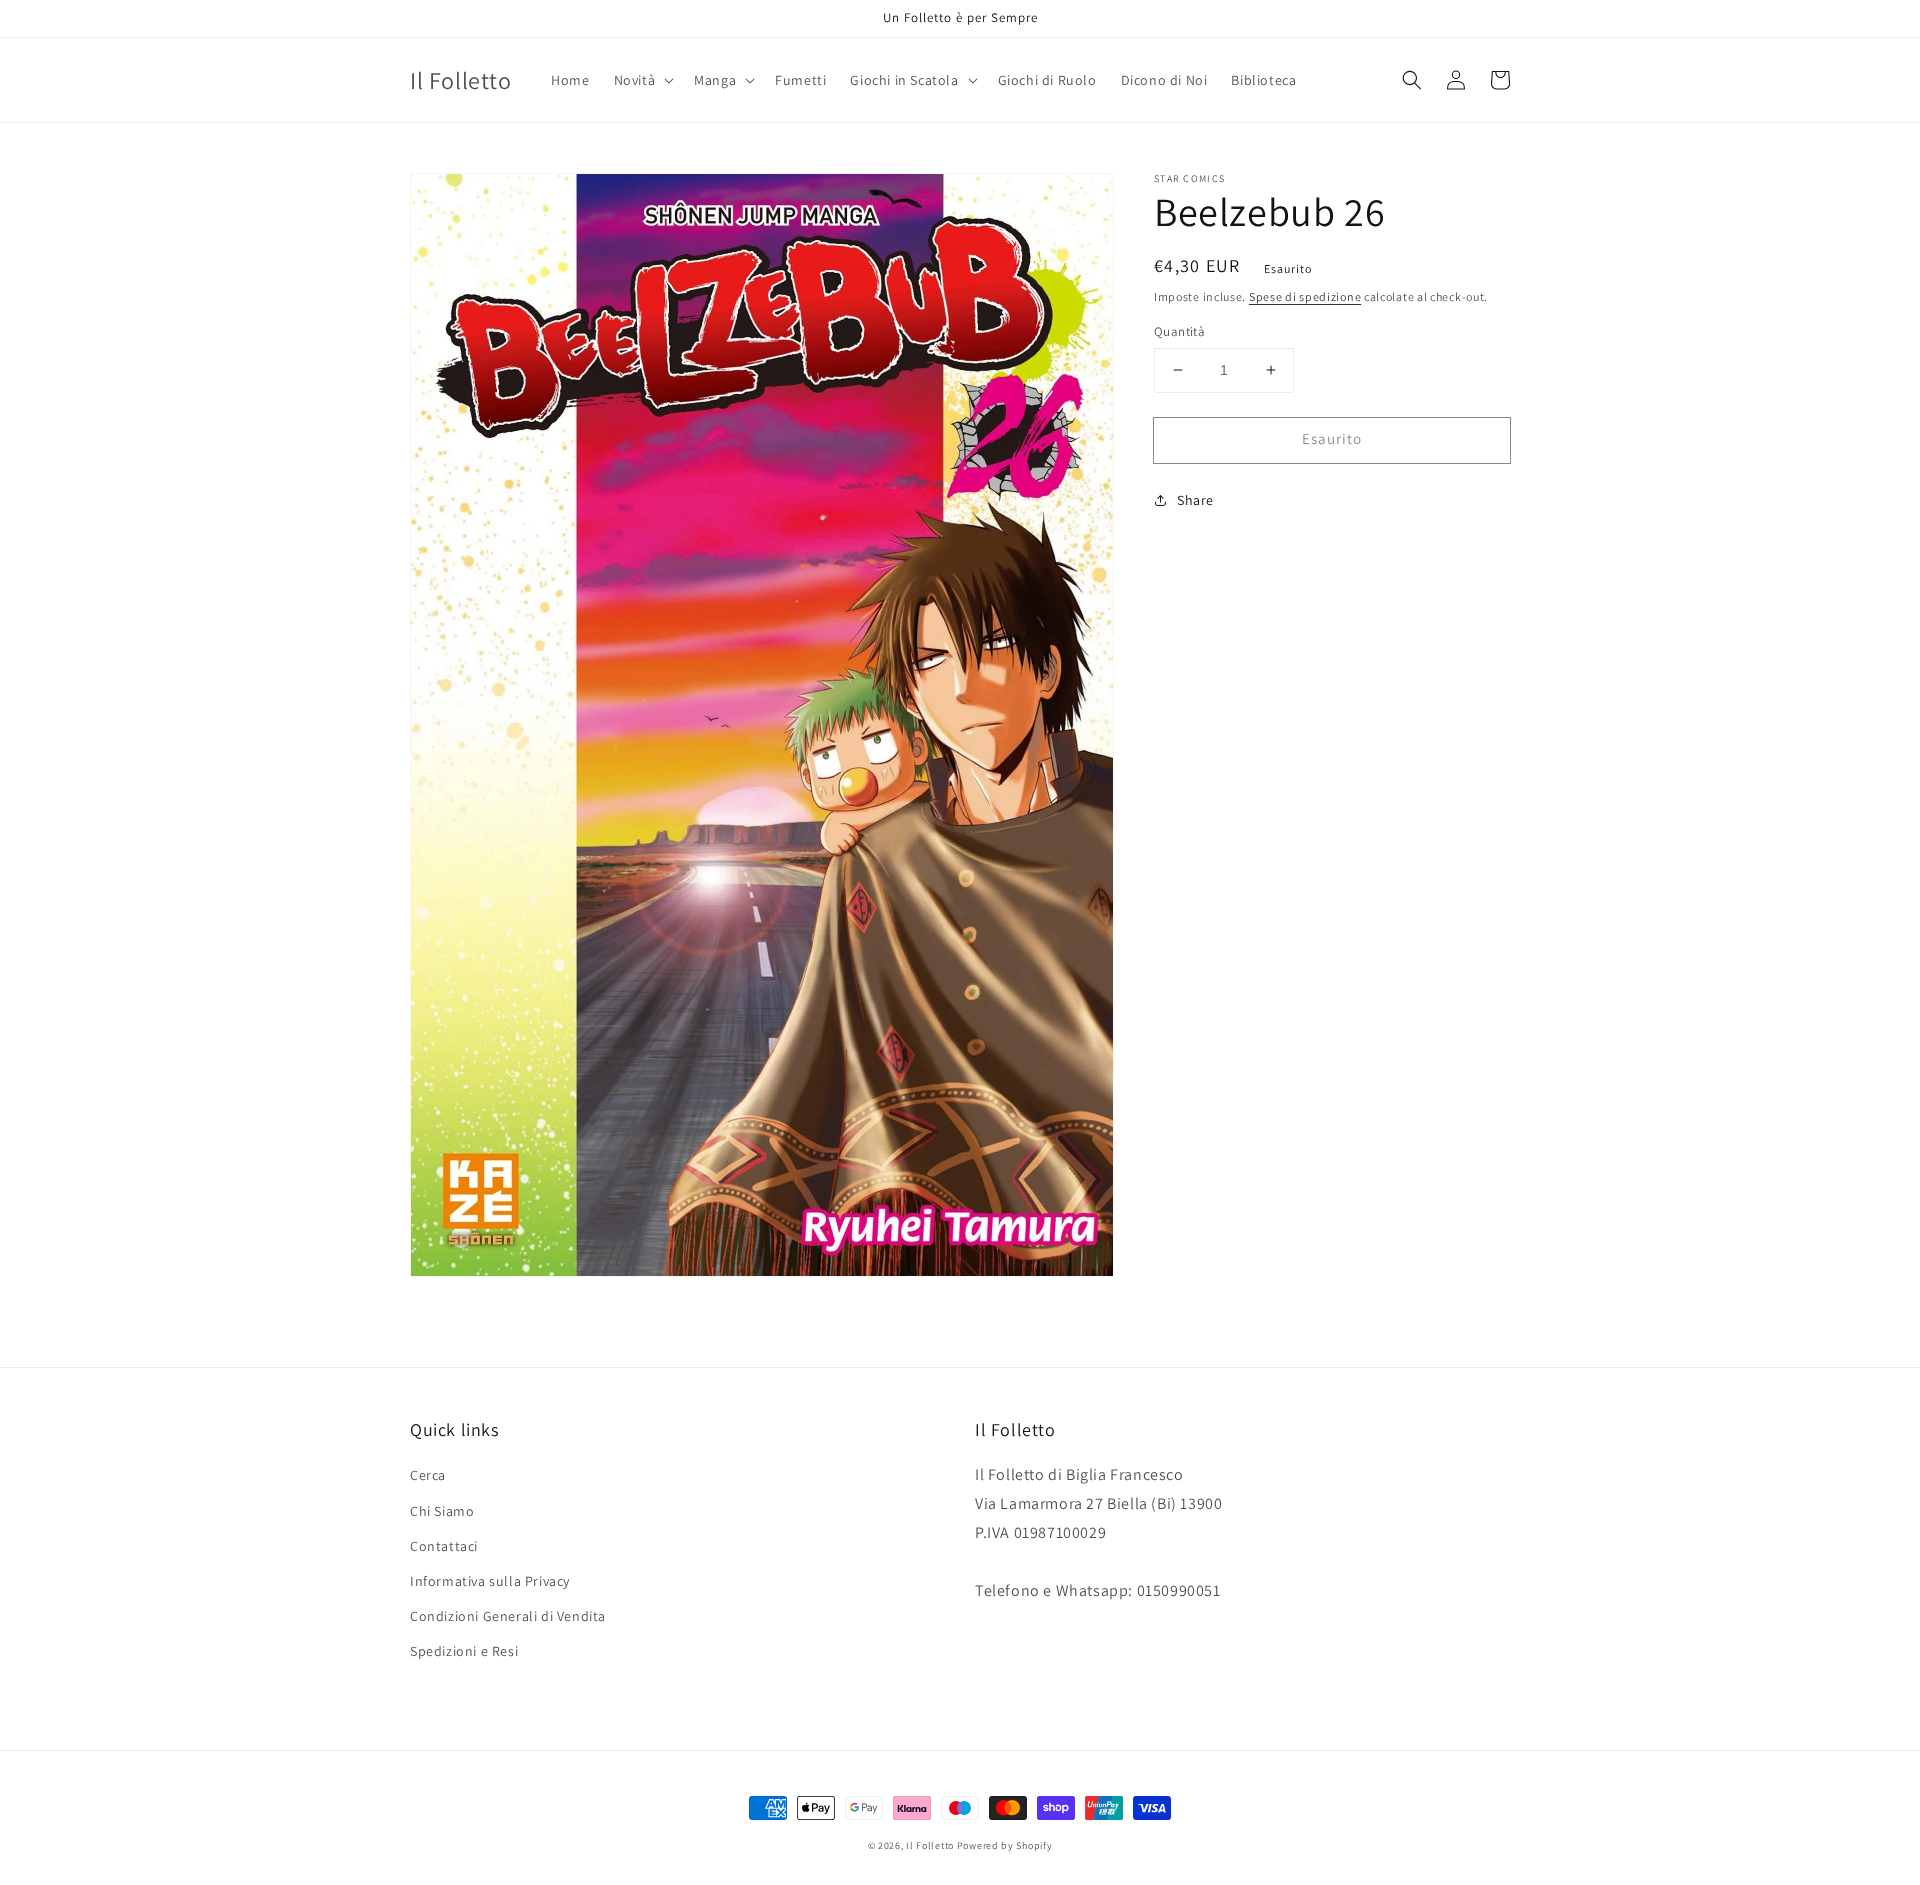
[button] (642, 80)
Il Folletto (930, 1845)
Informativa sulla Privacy (490, 1581)
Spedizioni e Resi (464, 1651)
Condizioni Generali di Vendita (508, 1616)
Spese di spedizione (1305, 296)
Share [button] (1195, 500)
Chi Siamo (442, 1511)
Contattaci (444, 1546)
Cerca (428, 1475)
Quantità (1179, 331)
